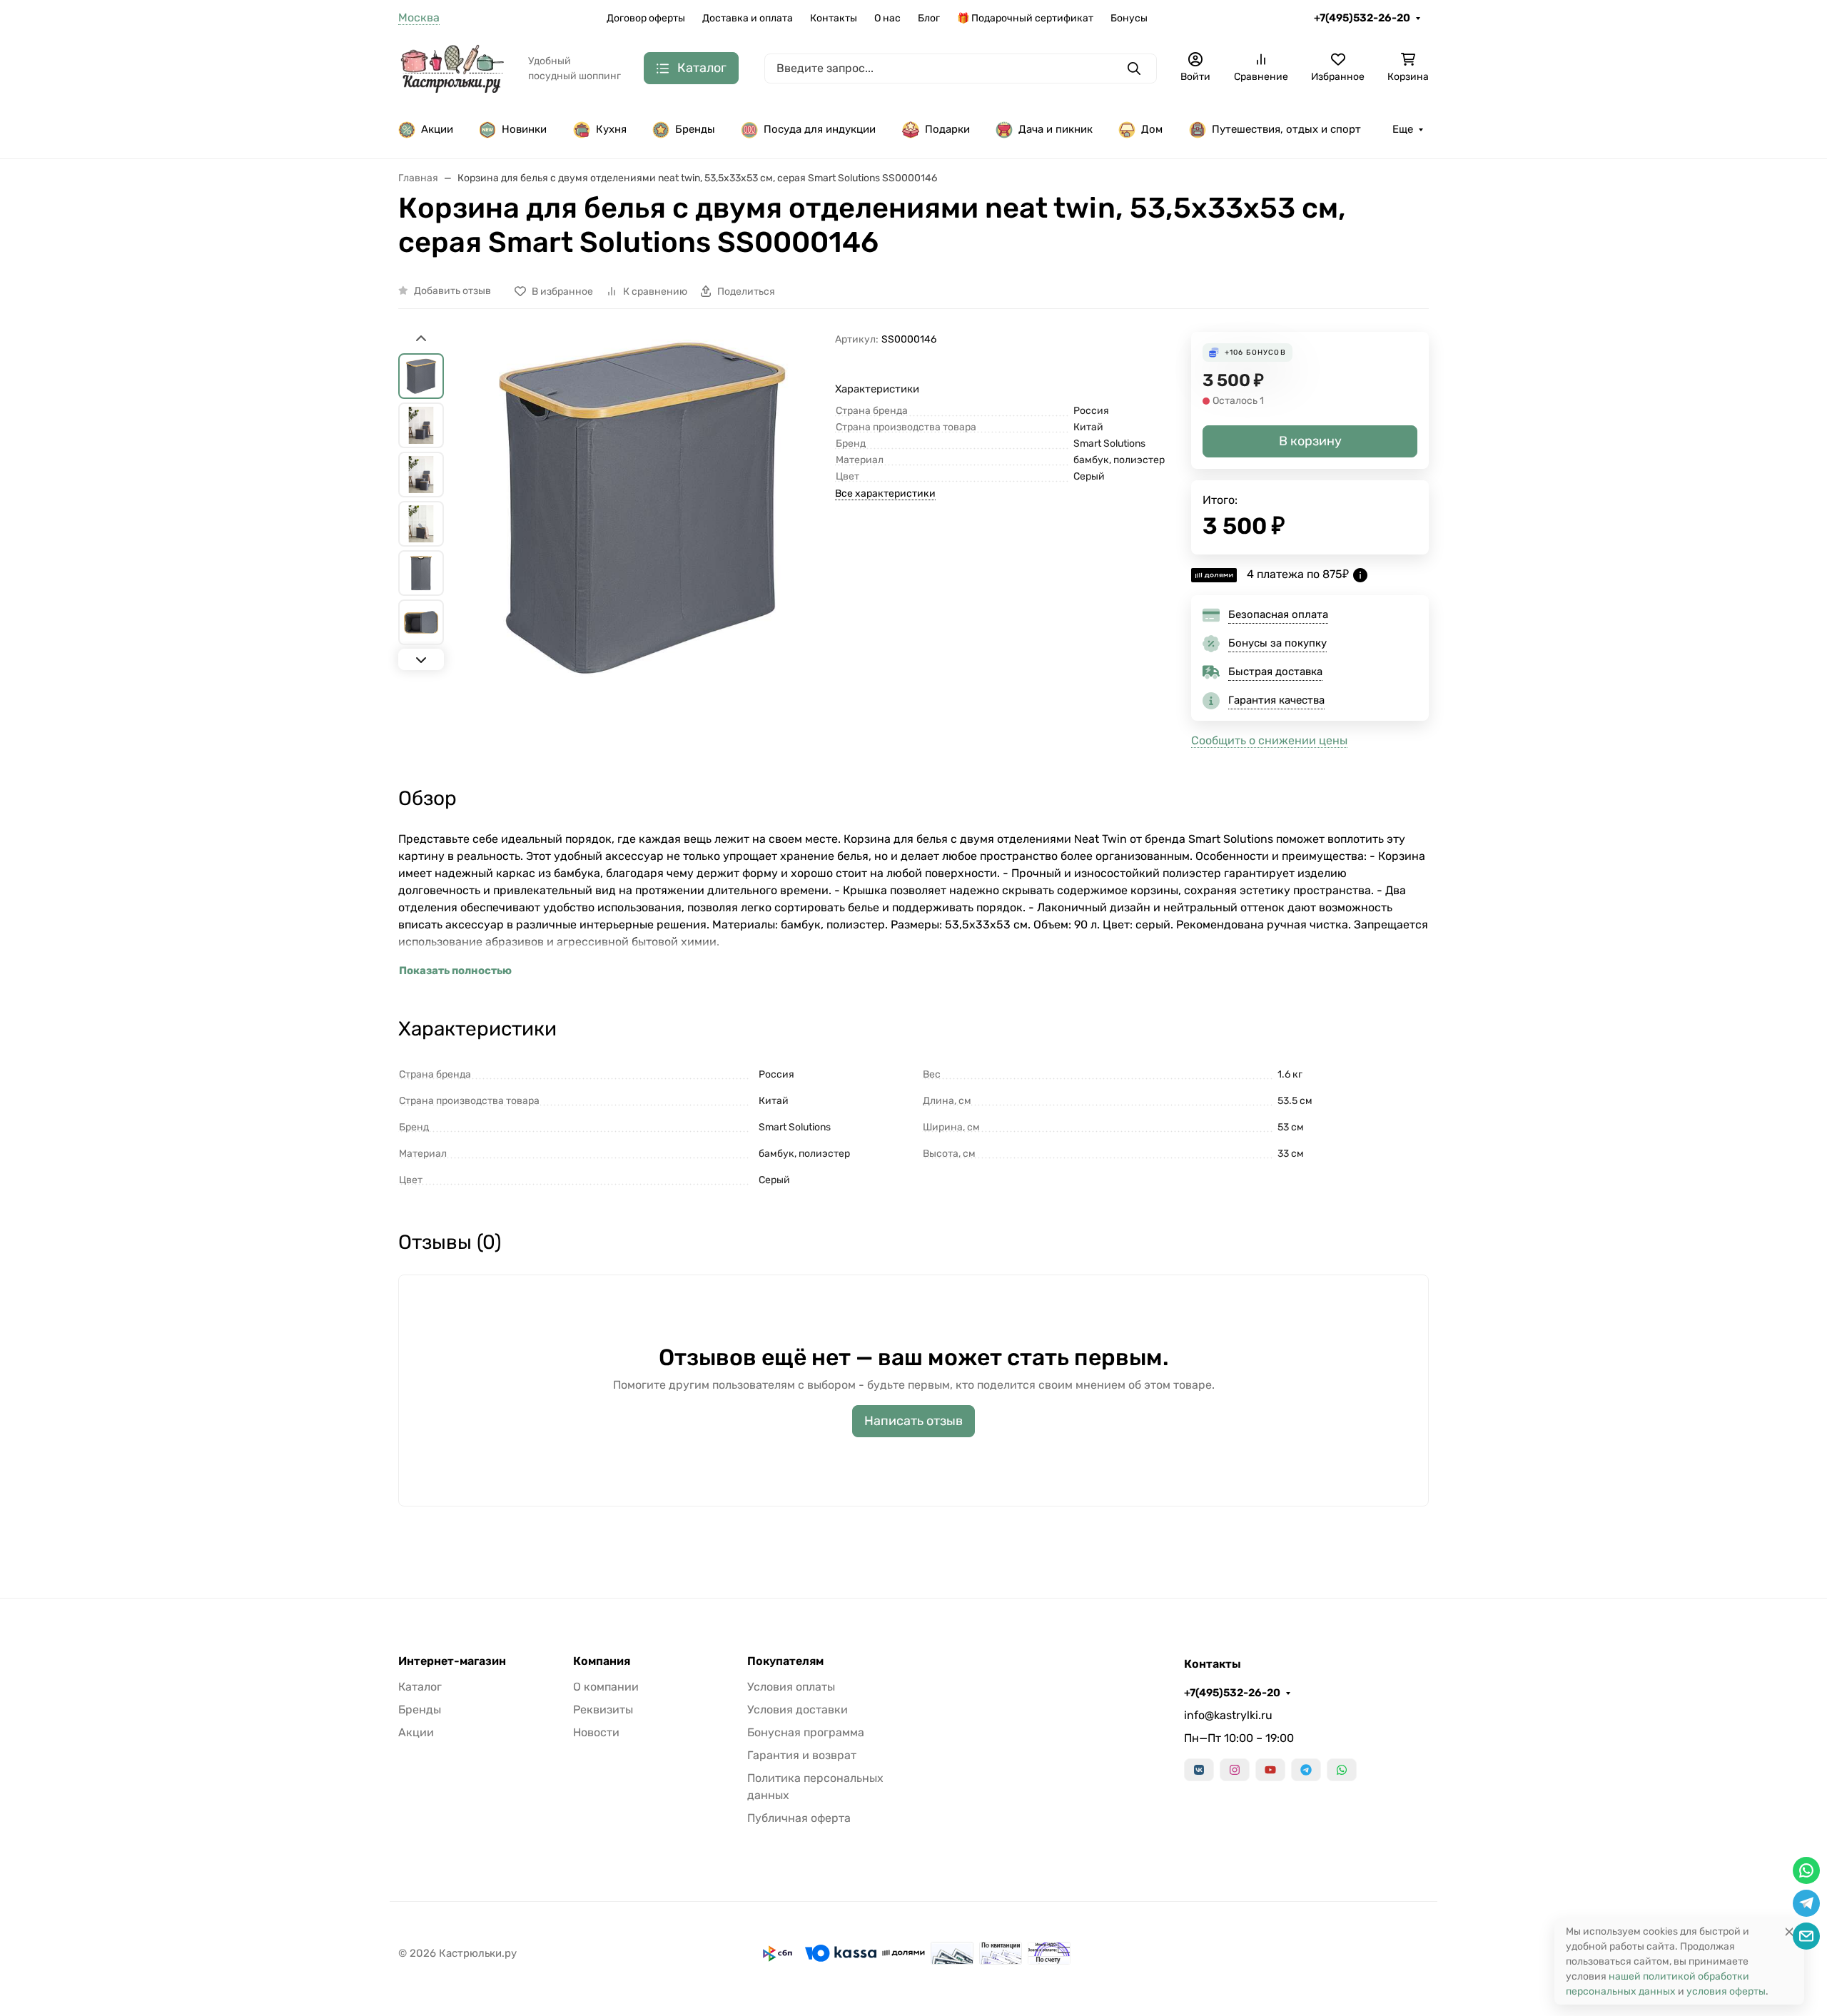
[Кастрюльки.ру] (452, 67)
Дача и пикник (1056, 129)
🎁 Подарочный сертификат (1025, 18)
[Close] (1789, 1931)
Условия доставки (798, 1709)
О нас (887, 18)
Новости (596, 1732)
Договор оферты (646, 18)
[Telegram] (1306, 1770)
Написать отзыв (913, 1421)
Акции (437, 129)
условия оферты (1726, 1991)
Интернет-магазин (452, 1661)
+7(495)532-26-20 (1362, 18)
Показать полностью (455, 971)
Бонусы (1129, 18)
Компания (602, 1661)
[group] (642, 542)
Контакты (834, 18)
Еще (1403, 129)
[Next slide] (421, 659)
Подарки (947, 129)
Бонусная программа (806, 1732)
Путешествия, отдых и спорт (1286, 129)
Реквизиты (603, 1709)
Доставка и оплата (748, 18)
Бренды (695, 129)
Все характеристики (885, 493)
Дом (1152, 129)
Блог (929, 18)
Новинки (524, 129)
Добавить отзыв (452, 291)
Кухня (611, 129)
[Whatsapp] (1342, 1770)
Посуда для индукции (820, 129)
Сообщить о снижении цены (1269, 740)
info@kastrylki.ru (1228, 1715)
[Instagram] (1235, 1770)
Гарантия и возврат (802, 1755)
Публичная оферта (799, 1818)
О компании (606, 1687)
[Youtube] (1270, 1770)
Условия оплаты (791, 1687)
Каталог (420, 1687)
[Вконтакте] (1199, 1770)
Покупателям (785, 1661)
